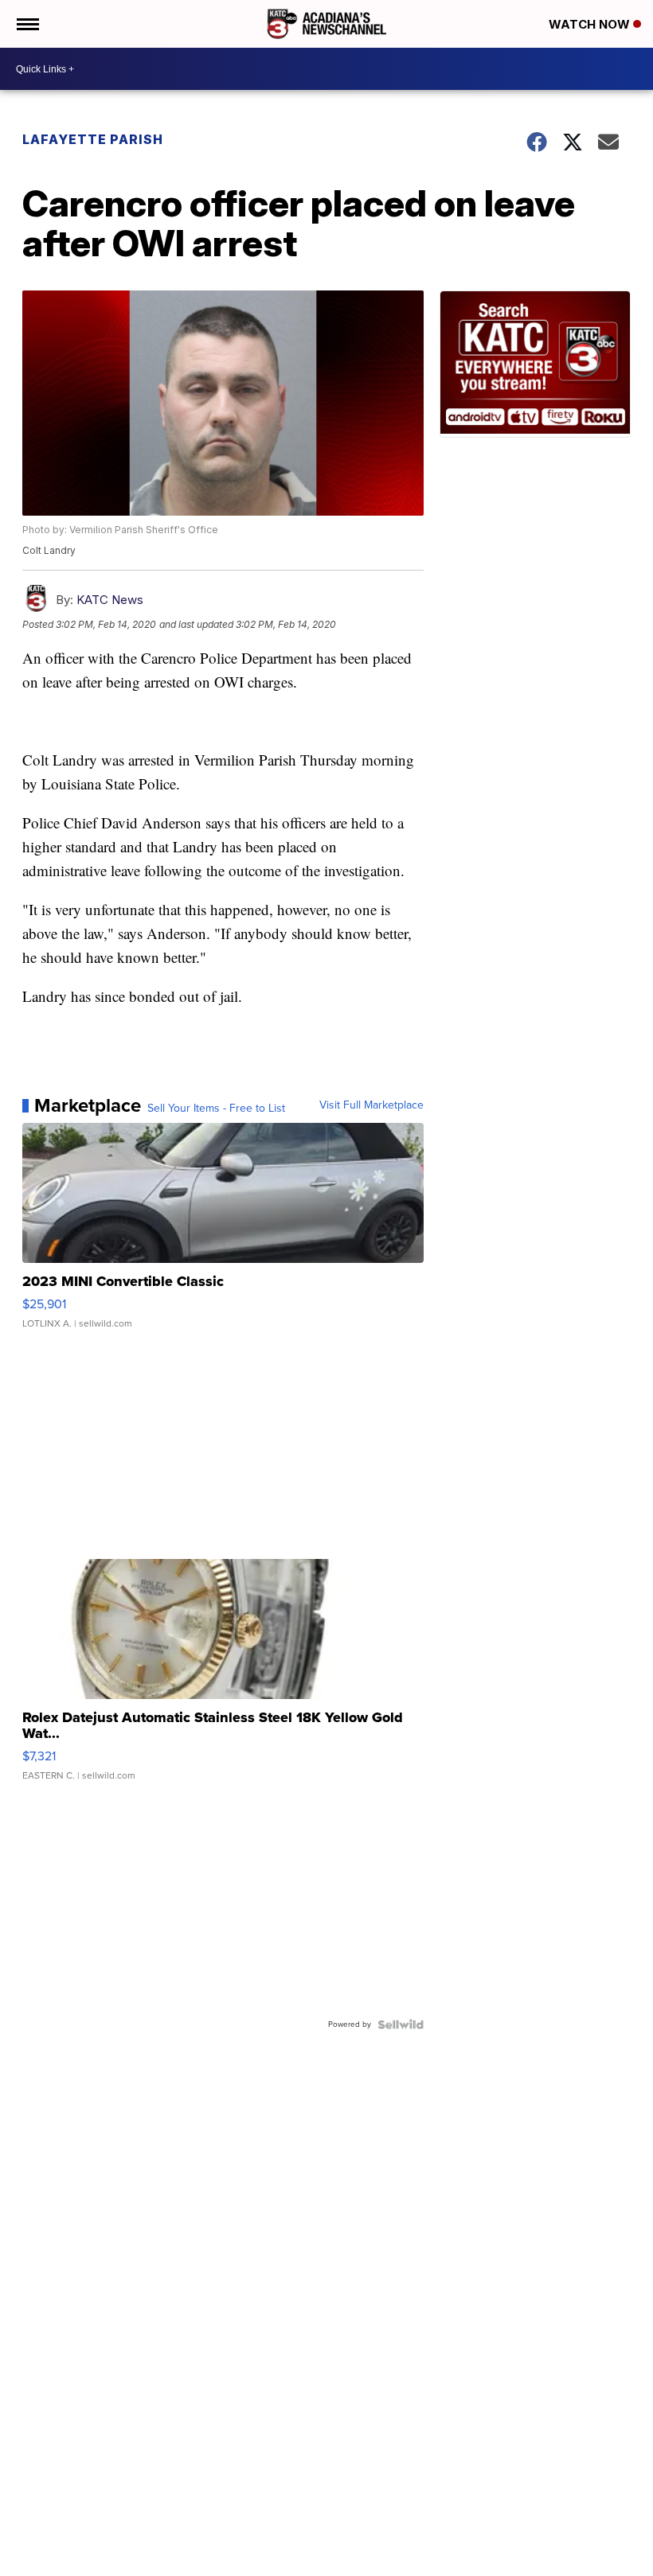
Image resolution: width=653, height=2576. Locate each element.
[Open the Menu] (27, 24)
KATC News (110, 600)
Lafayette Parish (93, 139)
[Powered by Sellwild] (401, 2025)
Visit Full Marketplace (371, 1105)
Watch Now (591, 24)
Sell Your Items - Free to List (216, 1109)
